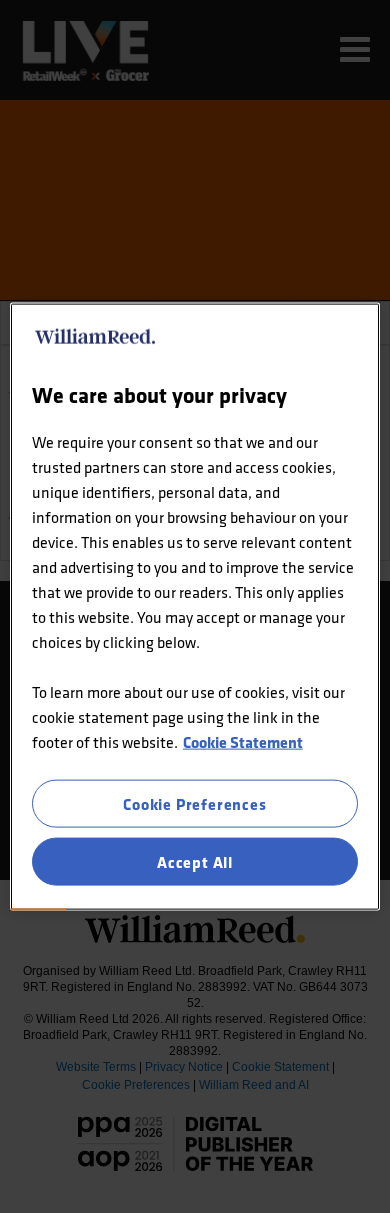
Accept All (195, 862)
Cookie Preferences (194, 803)
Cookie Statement (243, 741)
